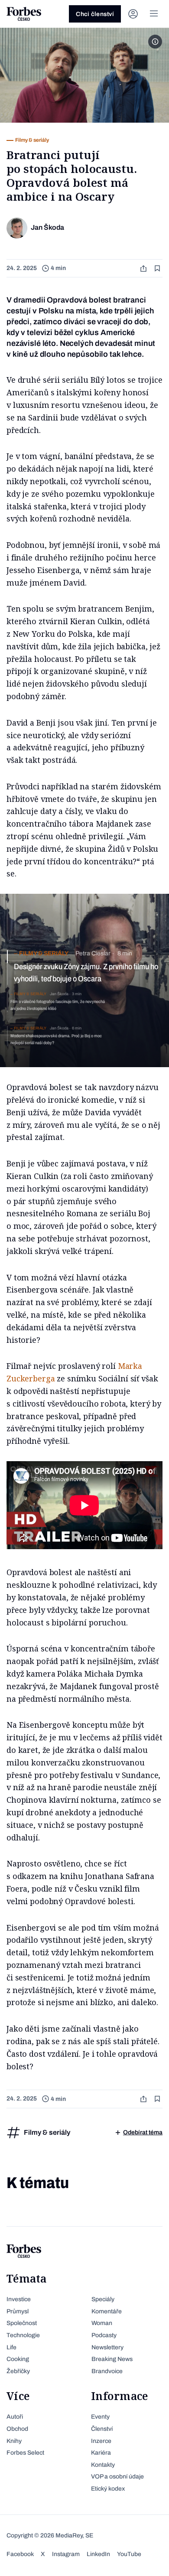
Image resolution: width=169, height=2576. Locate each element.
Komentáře (107, 2311)
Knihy (14, 2441)
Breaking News (112, 2359)
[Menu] (154, 14)
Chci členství (95, 14)
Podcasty (104, 2335)
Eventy (100, 2417)
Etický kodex (108, 2489)
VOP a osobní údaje (117, 2477)
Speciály (103, 2299)
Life (11, 2347)
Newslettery (107, 2347)
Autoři (15, 2417)
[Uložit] (158, 269)
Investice (19, 2299)
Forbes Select (25, 2453)
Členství (102, 2429)
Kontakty (103, 2465)
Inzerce (101, 2441)
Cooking (18, 2359)
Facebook (20, 2554)
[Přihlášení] (133, 14)
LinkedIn (98, 2554)
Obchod (17, 2429)
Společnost (22, 2323)
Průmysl (18, 2311)
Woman (102, 2323)
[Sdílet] (144, 269)
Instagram (66, 2554)
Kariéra (101, 2453)
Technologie (23, 2335)
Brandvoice (107, 2371)
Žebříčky (18, 2371)
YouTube (129, 2554)
